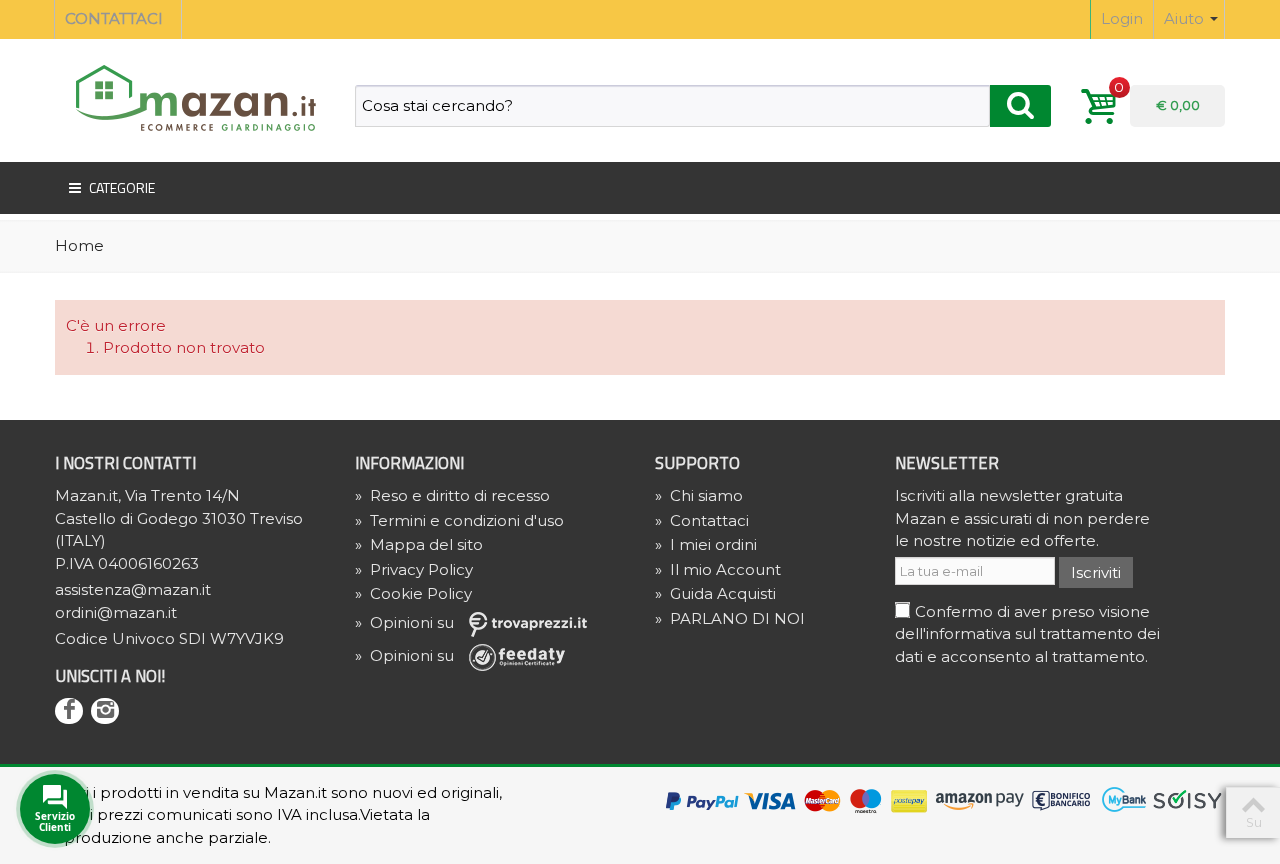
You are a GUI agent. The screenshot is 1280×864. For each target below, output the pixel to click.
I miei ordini (706, 544)
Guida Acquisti (715, 593)
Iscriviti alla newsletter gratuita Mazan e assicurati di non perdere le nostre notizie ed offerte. (1022, 518)
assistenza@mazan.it (133, 589)
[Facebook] (69, 711)
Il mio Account (718, 569)
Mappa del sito (419, 544)
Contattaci (702, 520)
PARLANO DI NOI (730, 618)
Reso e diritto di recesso (452, 495)
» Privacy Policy (414, 569)
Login (1122, 18)
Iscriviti (1096, 572)
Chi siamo (699, 495)
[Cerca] (1020, 106)
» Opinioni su (406, 622)
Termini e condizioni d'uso (459, 520)
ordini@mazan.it (116, 612)
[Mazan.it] (190, 96)
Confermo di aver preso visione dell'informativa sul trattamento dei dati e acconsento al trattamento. (1027, 634)
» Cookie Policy (413, 593)
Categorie (122, 187)
